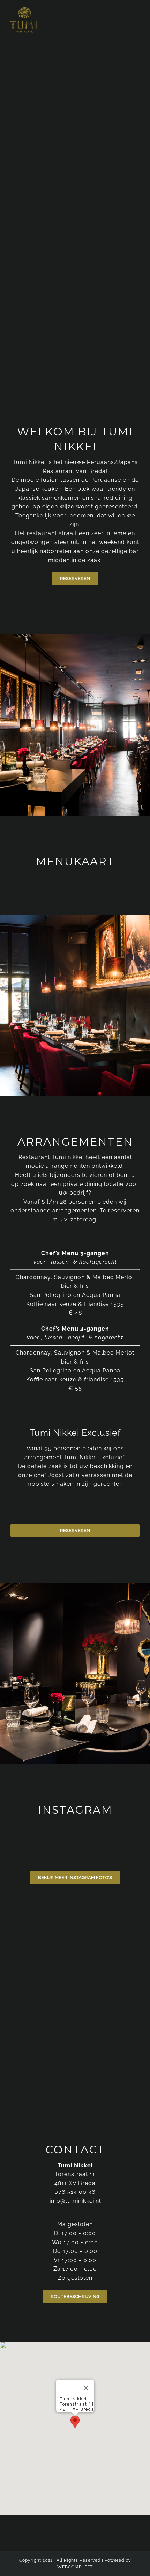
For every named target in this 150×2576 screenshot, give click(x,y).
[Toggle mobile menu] (137, 22)
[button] (75, 2422)
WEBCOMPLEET (75, 2567)
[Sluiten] (86, 2388)
